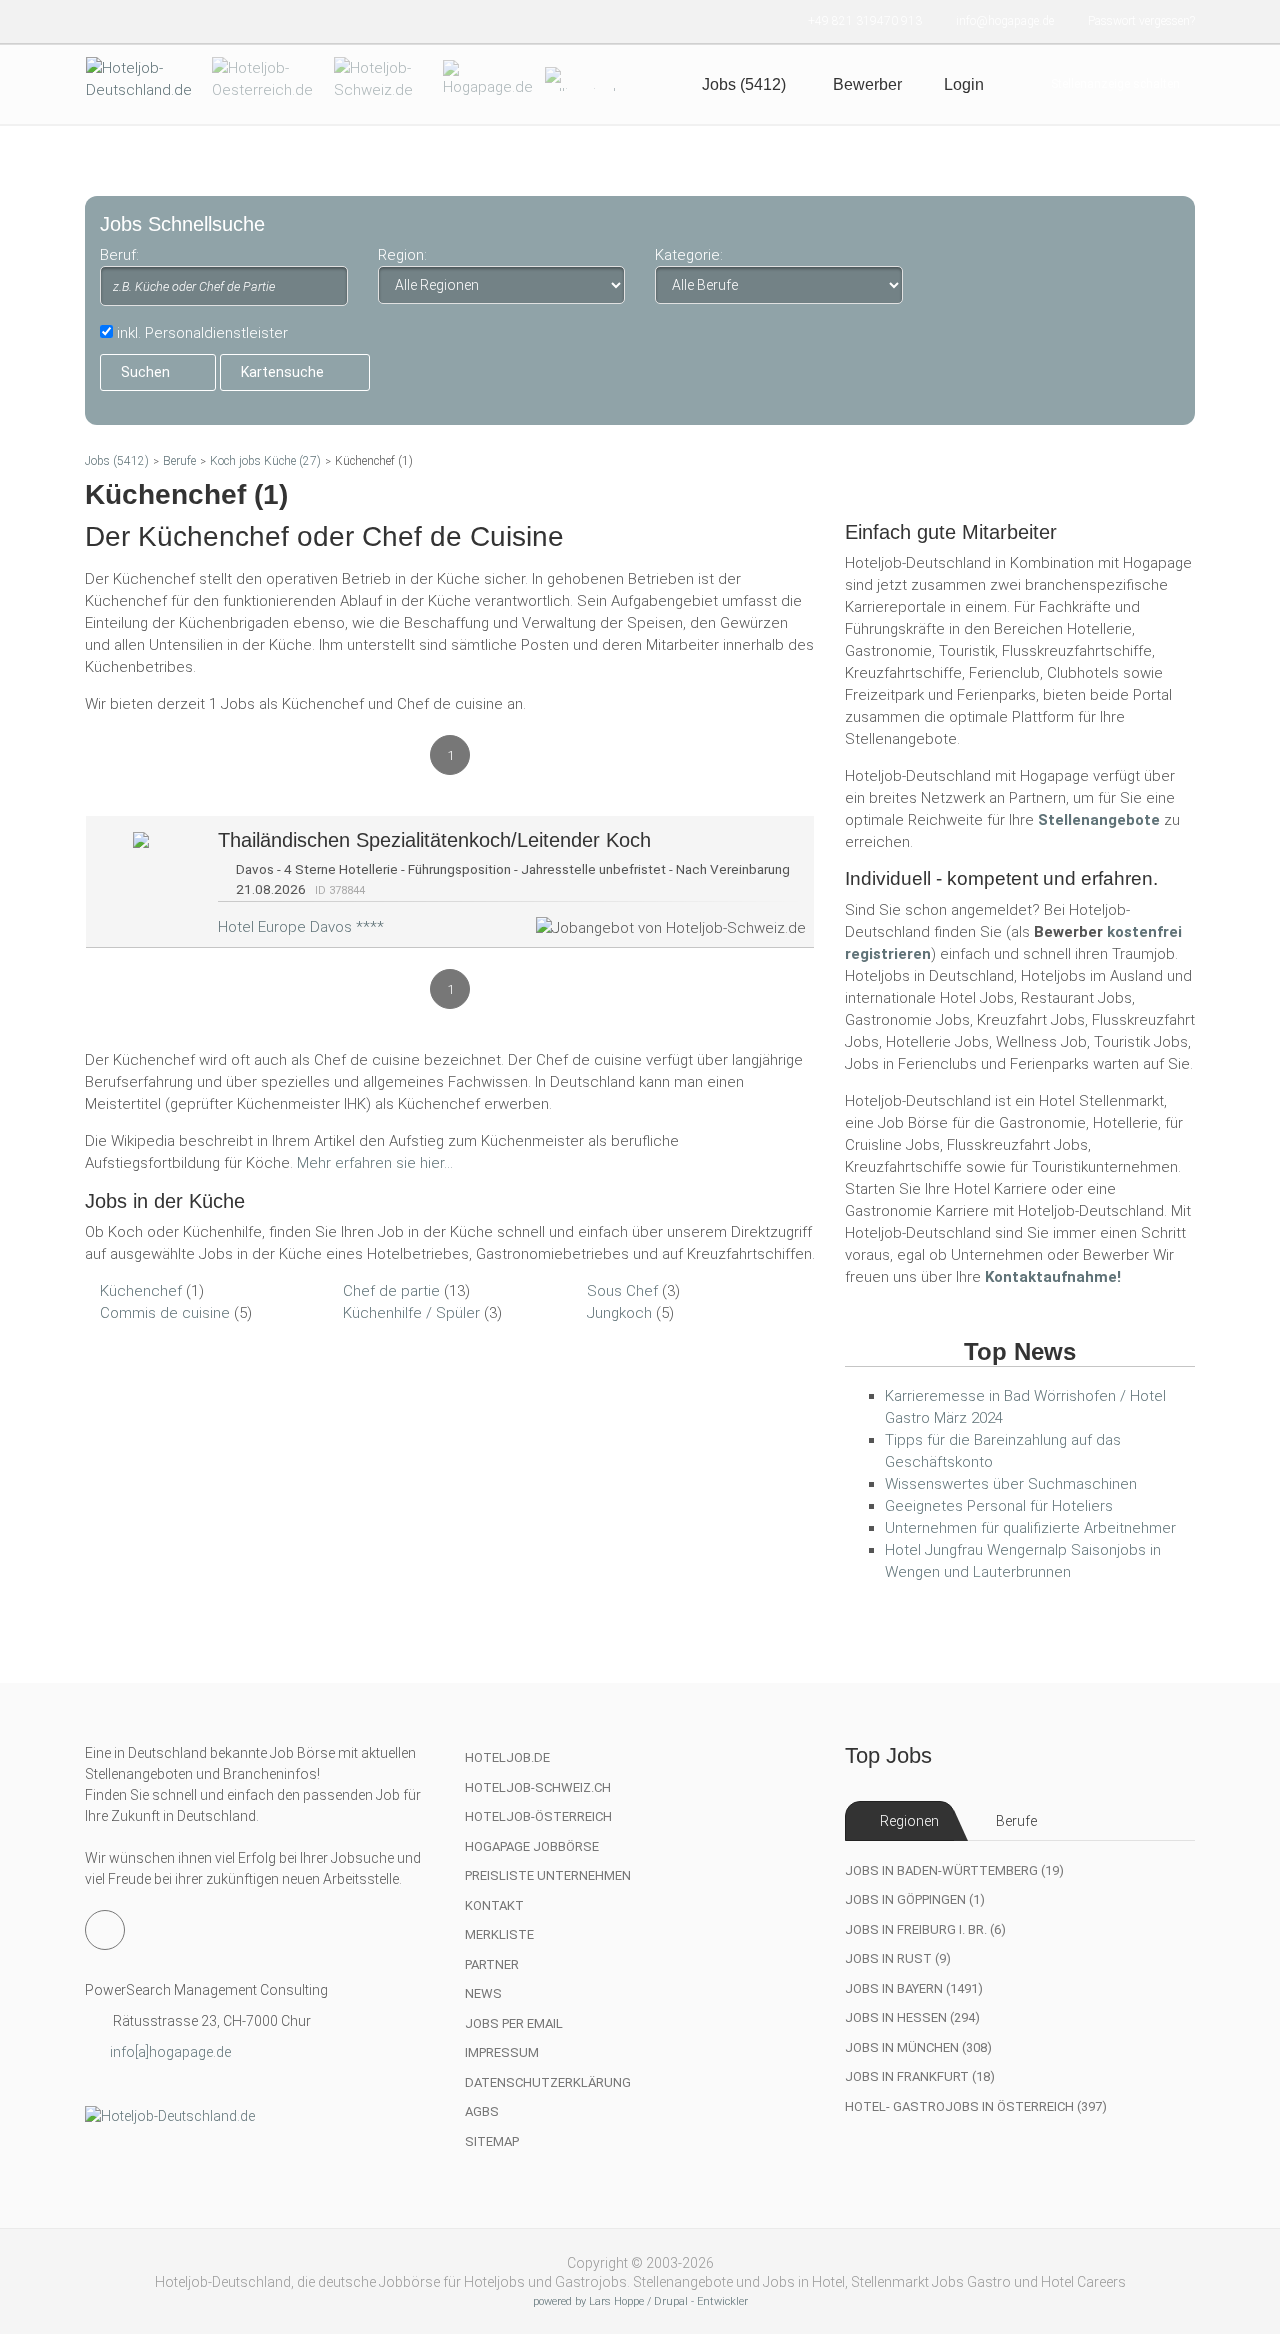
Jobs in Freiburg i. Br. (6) (925, 1929)
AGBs (482, 2111)
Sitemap (492, 2141)
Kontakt (494, 1905)
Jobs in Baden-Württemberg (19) (954, 1870)
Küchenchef (141, 1291)
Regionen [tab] (909, 1821)
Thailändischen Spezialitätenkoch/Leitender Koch (434, 840)
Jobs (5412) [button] (744, 84)
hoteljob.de (507, 1757)
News (483, 1993)
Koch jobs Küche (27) (265, 461)
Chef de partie (391, 1291)
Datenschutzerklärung (548, 2082)
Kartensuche (282, 372)
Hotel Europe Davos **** (301, 927)
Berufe (179, 461)
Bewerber (867, 84)
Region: (402, 255)
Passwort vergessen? (1141, 21)
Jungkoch (619, 1313)
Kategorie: (689, 255)
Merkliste (499, 1934)
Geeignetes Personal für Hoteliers (999, 1506)
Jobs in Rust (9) (898, 1958)
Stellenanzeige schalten (1115, 84)
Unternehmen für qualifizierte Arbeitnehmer (1030, 1528)
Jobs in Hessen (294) (912, 2017)
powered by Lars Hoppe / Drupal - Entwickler (640, 2301)
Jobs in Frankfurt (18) (920, 2076)
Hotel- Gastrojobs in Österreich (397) (976, 2106)
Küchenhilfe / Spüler (411, 1313)
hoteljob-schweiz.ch (538, 1787)
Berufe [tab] (1016, 1821)
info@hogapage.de (1005, 21)
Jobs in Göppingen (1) (915, 1899)
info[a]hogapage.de (170, 2052)
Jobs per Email (514, 2023)
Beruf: (119, 255)
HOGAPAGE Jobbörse (532, 1846)
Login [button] (964, 84)
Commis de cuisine (165, 1313)
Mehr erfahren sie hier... (375, 1163)
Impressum (502, 2052)
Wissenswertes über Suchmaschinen (1011, 1484)
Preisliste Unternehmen (548, 1875)
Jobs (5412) (117, 461)
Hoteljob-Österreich (538, 1816)
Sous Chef (622, 1291)
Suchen (145, 372)
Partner (492, 1964)
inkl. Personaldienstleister (202, 333)
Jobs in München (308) (918, 2047)
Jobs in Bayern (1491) (914, 1988)
